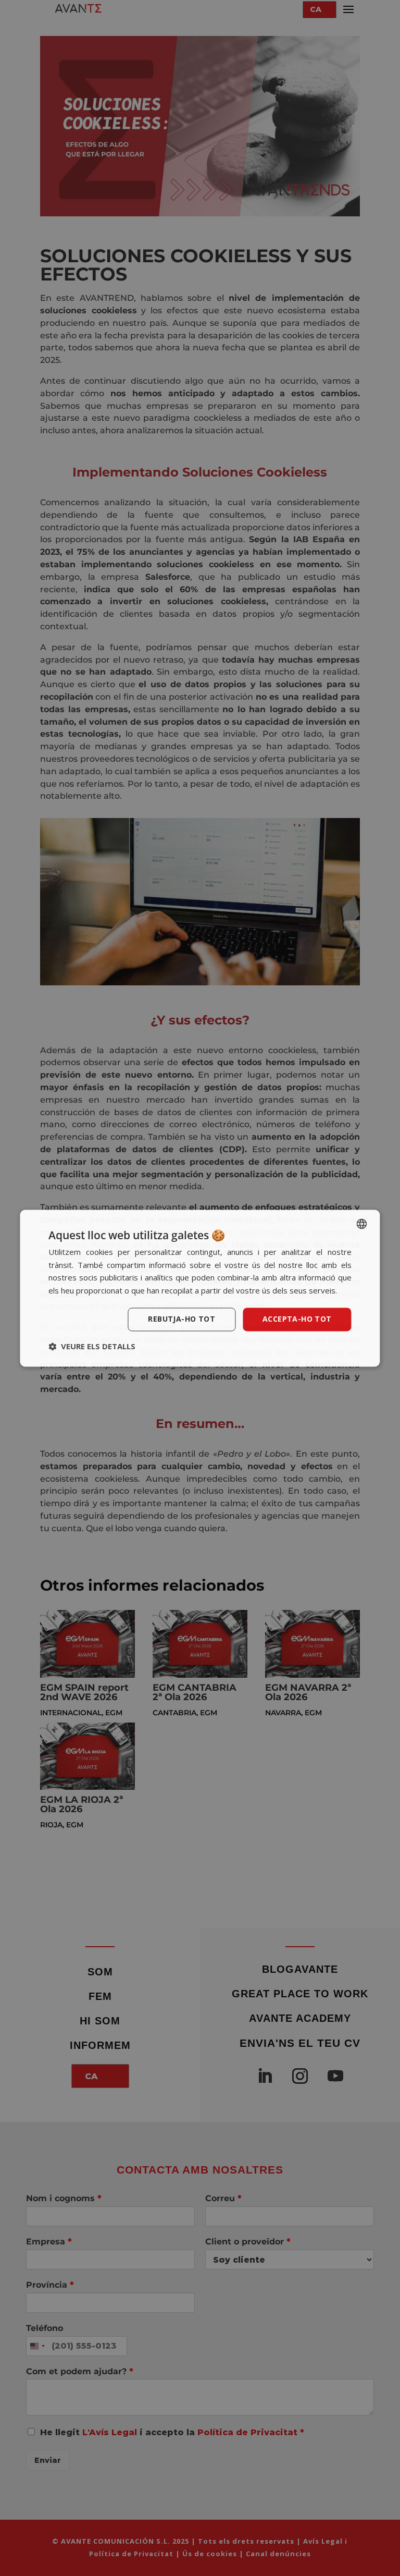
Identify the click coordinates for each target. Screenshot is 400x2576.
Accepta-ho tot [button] (297, 1319)
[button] (92, 1346)
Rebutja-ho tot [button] (182, 1319)
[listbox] (362, 1224)
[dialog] (200, 1288)
